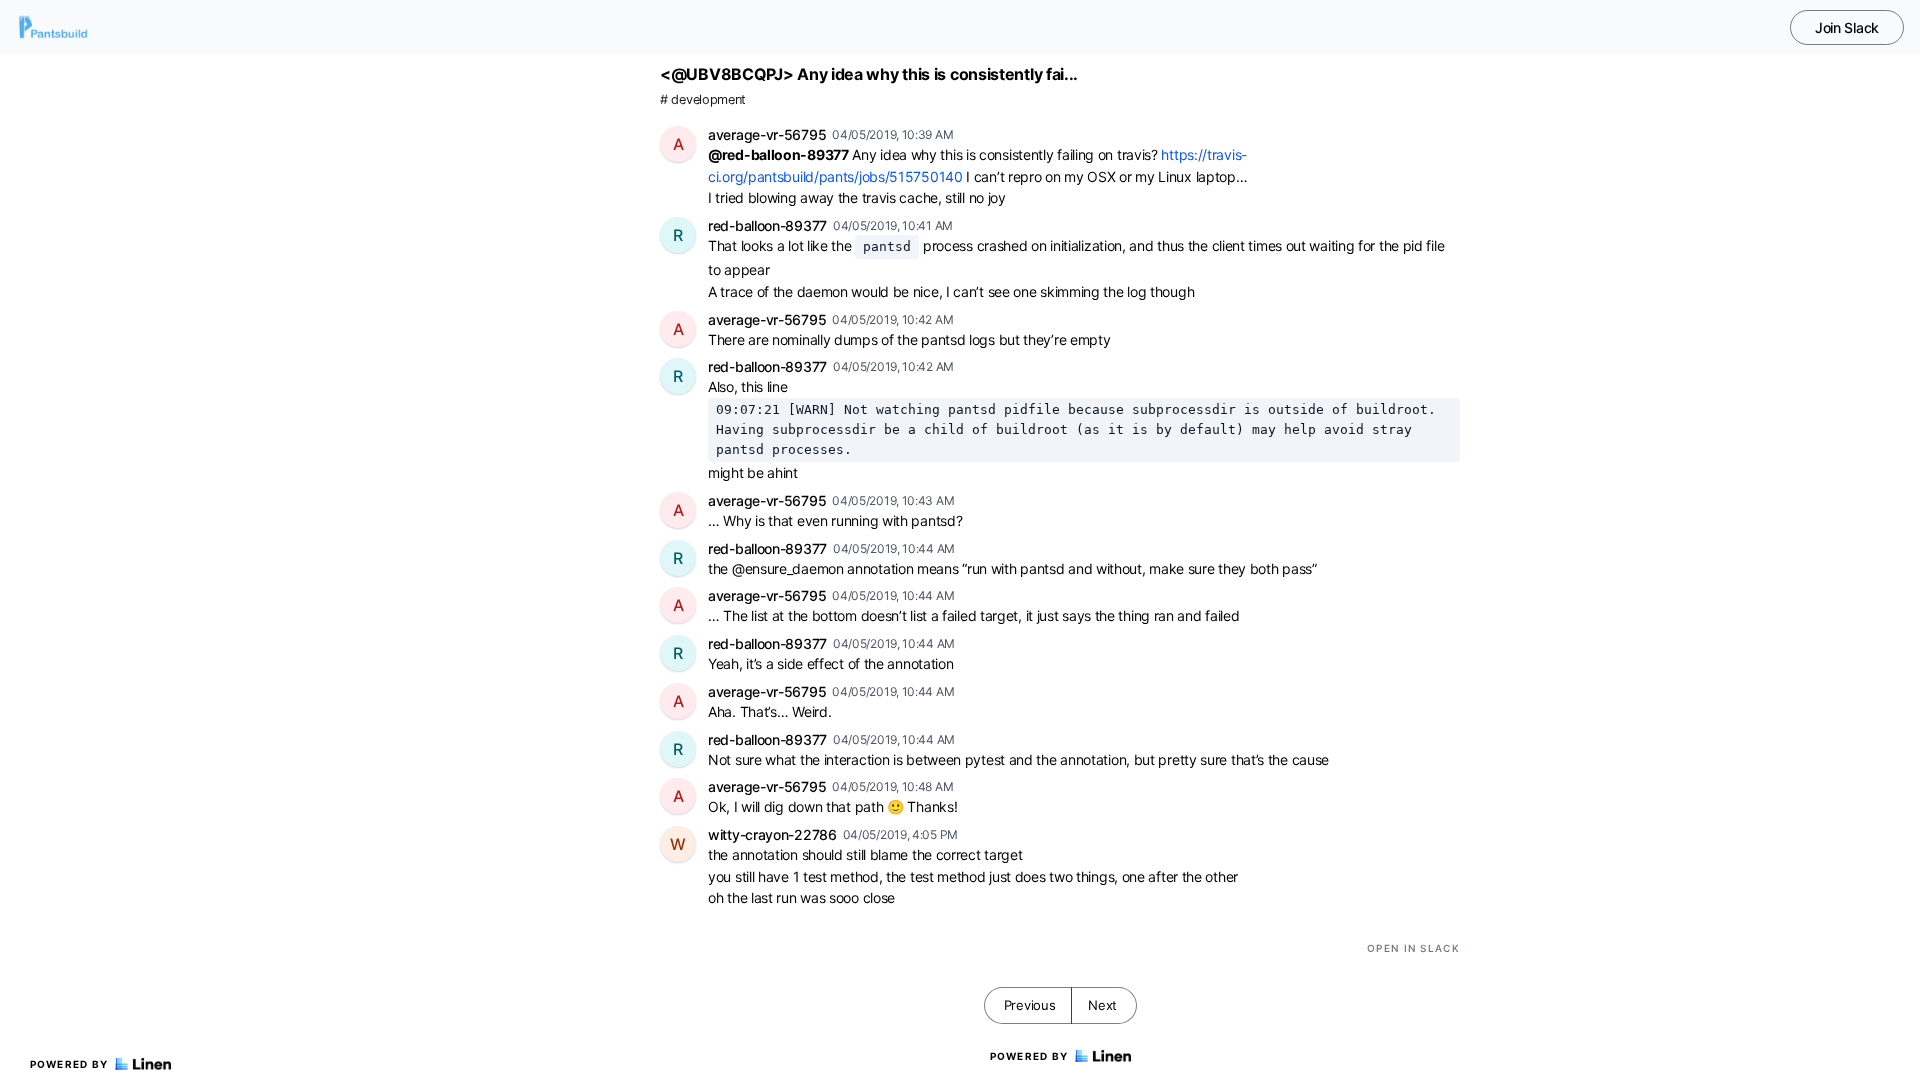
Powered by (69, 1064)
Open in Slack (1413, 948)
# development (703, 99)
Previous (1030, 1005)
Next (1102, 1005)
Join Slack (1847, 27)
